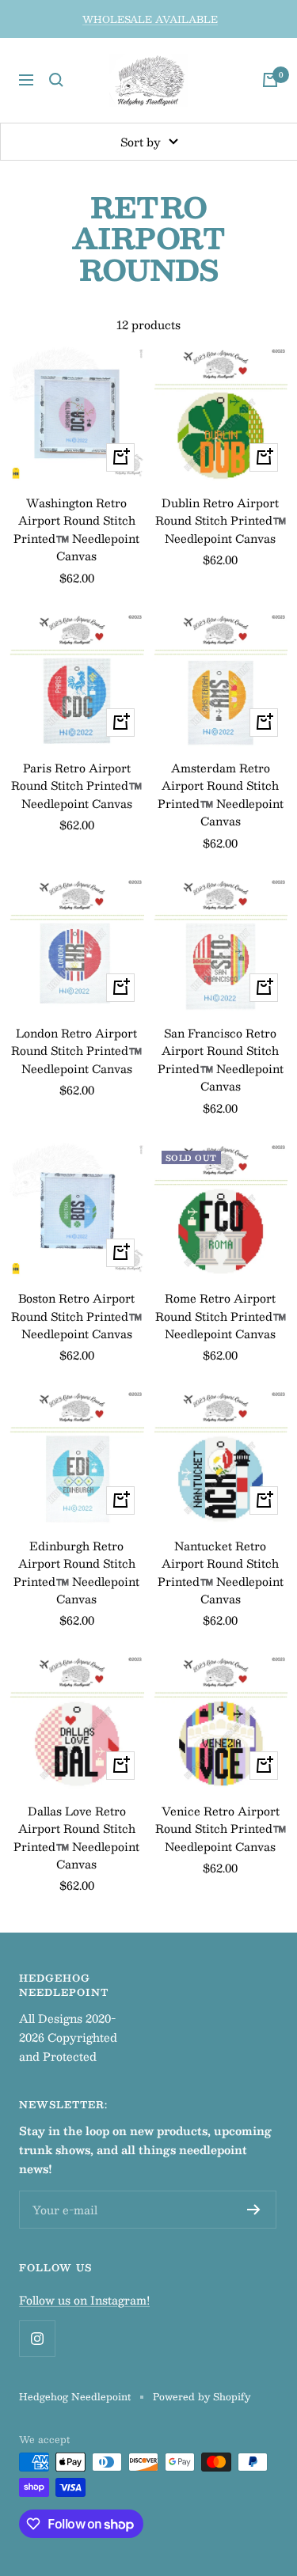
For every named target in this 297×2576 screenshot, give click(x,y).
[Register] (254, 2210)
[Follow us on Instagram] (37, 2338)
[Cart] (270, 80)
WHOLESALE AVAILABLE (150, 19)
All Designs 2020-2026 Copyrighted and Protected (68, 2037)
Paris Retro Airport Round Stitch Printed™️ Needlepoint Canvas (76, 785)
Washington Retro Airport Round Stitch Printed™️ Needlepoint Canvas (76, 529)
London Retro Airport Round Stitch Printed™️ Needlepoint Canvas (76, 1051)
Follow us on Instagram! (84, 2300)
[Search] (56, 80)
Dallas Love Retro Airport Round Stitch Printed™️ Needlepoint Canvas (76, 1838)
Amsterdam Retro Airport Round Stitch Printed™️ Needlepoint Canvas (221, 795)
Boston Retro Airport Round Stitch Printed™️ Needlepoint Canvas (76, 1316)
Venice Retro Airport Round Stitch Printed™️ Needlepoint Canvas (221, 1829)
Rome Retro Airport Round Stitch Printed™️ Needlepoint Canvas (221, 1316)
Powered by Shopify (202, 2396)
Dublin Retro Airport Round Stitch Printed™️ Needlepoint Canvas (221, 520)
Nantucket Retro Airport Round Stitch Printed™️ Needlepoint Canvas (221, 1573)
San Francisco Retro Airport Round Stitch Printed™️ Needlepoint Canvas (221, 1060)
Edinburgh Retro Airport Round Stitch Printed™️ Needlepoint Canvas (76, 1573)
